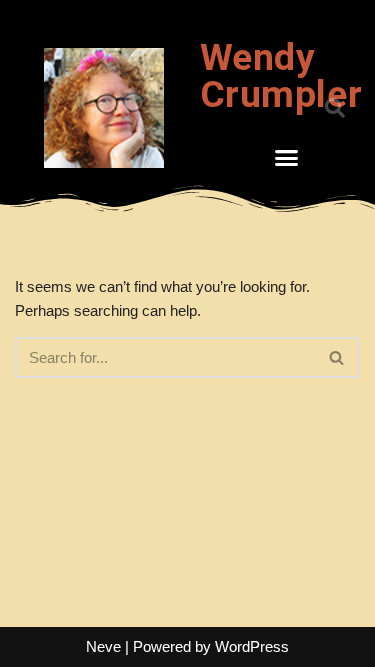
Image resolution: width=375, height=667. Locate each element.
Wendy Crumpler (281, 76)
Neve (103, 646)
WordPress (252, 646)
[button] (286, 158)
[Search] (337, 357)
